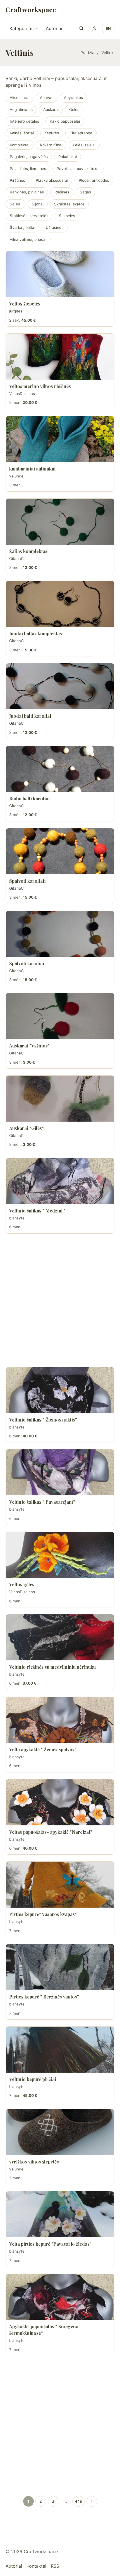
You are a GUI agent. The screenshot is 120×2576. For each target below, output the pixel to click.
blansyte (17, 1218)
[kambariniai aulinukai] (60, 439)
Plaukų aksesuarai (52, 180)
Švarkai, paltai (22, 227)
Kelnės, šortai (22, 133)
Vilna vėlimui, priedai (28, 239)
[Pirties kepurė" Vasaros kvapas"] (60, 1885)
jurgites (16, 311)
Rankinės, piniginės (27, 192)
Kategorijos (21, 28)
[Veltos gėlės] (60, 1555)
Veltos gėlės (22, 1584)
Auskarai (51, 110)
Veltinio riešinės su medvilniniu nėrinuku (52, 1667)
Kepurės (52, 133)
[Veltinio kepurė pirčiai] (60, 2050)
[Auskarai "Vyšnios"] (60, 1016)
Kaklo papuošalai (65, 121)
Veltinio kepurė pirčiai (33, 2079)
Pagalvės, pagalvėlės (29, 157)
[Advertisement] (60, 1300)
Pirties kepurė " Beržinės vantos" (44, 1997)
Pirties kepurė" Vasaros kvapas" (43, 1914)
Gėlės (74, 110)
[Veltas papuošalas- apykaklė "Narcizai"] (60, 1802)
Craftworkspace (31, 9)
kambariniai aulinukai (32, 469)
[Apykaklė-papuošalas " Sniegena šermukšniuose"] (60, 2297)
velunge (16, 476)
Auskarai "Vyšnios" (29, 1046)
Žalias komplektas (28, 551)
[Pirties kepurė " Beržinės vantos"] (60, 1967)
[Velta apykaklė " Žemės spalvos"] (60, 1720)
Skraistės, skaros (69, 204)
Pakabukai (68, 157)
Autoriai (54, 28)
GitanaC (16, 559)
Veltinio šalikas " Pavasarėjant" (42, 1502)
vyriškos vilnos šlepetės (34, 2162)
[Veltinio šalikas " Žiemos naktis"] (60, 1390)
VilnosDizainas (22, 394)
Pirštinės (17, 180)
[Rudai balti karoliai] (60, 769)
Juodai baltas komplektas (36, 633)
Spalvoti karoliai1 (27, 881)
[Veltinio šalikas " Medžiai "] (60, 1181)
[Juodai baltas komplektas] (60, 604)
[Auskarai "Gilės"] (60, 1099)
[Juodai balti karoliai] (60, 686)
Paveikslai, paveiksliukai (78, 169)
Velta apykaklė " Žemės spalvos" (43, 1749)
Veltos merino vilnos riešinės (40, 386)
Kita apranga (81, 133)
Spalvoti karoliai (27, 963)
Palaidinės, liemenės (28, 169)
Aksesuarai (20, 98)
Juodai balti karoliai (30, 716)
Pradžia (87, 53)
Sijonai (38, 204)
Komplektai (20, 145)
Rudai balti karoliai (29, 798)
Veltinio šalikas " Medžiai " (37, 1211)
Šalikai (15, 204)
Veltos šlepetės (25, 304)
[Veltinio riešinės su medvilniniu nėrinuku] (60, 1637)
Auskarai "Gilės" (27, 1128)
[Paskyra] (94, 28)
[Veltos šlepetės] (60, 274)
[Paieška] (81, 28)
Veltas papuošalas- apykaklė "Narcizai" (51, 1832)
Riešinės (62, 192)
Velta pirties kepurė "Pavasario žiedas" (50, 2244)
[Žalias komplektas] (60, 522)
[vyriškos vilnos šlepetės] (60, 2132)
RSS (55, 2566)
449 (79, 2501)
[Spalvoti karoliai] (60, 934)
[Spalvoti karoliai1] (60, 851)
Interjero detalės (24, 121)
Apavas (47, 98)
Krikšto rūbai (51, 145)
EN (108, 28)
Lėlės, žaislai (84, 145)
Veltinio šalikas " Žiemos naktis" (43, 1420)
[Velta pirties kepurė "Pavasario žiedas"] (60, 2214)
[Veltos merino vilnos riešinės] (60, 357)
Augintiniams (21, 110)
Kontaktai (36, 2566)
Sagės (85, 192)
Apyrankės (73, 98)
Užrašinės (55, 227)
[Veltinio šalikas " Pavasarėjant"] (60, 1472)
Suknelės (67, 216)
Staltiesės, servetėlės (29, 216)
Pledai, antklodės (94, 180)
